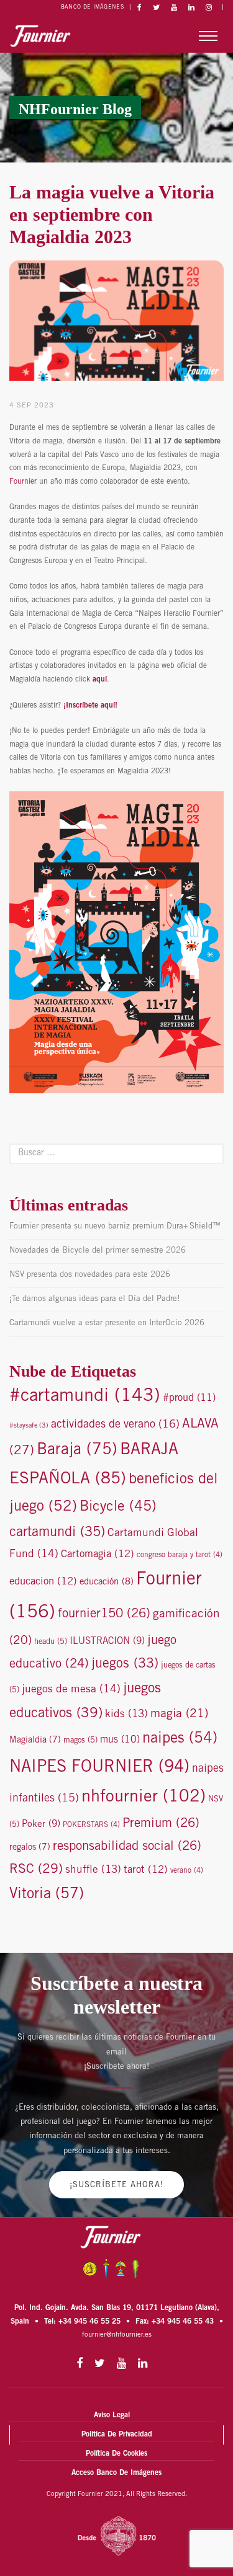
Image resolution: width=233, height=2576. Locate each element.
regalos (30, 1848)
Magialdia (35, 1741)
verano (187, 1871)
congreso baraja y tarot (180, 1555)
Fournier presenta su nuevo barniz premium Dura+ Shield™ (115, 1227)
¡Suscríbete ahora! (116, 2186)
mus (120, 1740)
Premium (161, 1824)
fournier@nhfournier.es (117, 2335)
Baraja (77, 1451)
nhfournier (144, 1798)
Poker (41, 1825)
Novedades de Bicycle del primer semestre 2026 (98, 1251)
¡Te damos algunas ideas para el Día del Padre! (94, 1299)
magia (179, 1714)
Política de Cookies (116, 2454)
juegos (125, 1664)
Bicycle (118, 1507)
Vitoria (47, 1895)
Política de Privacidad (117, 2435)
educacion (43, 1582)
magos (80, 1741)
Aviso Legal (112, 2415)
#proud (189, 1399)
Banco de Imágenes (93, 8)
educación (107, 1582)
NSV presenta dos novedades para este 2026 (90, 1275)
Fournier (23, 482)
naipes (180, 1739)
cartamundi (57, 1533)
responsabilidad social (127, 1847)
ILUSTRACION (107, 1642)
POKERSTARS (91, 1825)
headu (51, 1642)
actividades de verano (115, 1425)
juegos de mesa (71, 1690)
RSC (36, 1870)
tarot (146, 1871)
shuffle (93, 1871)
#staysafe (29, 1426)
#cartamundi (85, 1397)
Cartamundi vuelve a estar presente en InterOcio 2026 (107, 1324)
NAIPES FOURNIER (99, 1768)
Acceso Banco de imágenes (116, 2473)
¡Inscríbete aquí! (89, 706)
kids (126, 1715)
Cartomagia (98, 1555)
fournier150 (104, 1614)
